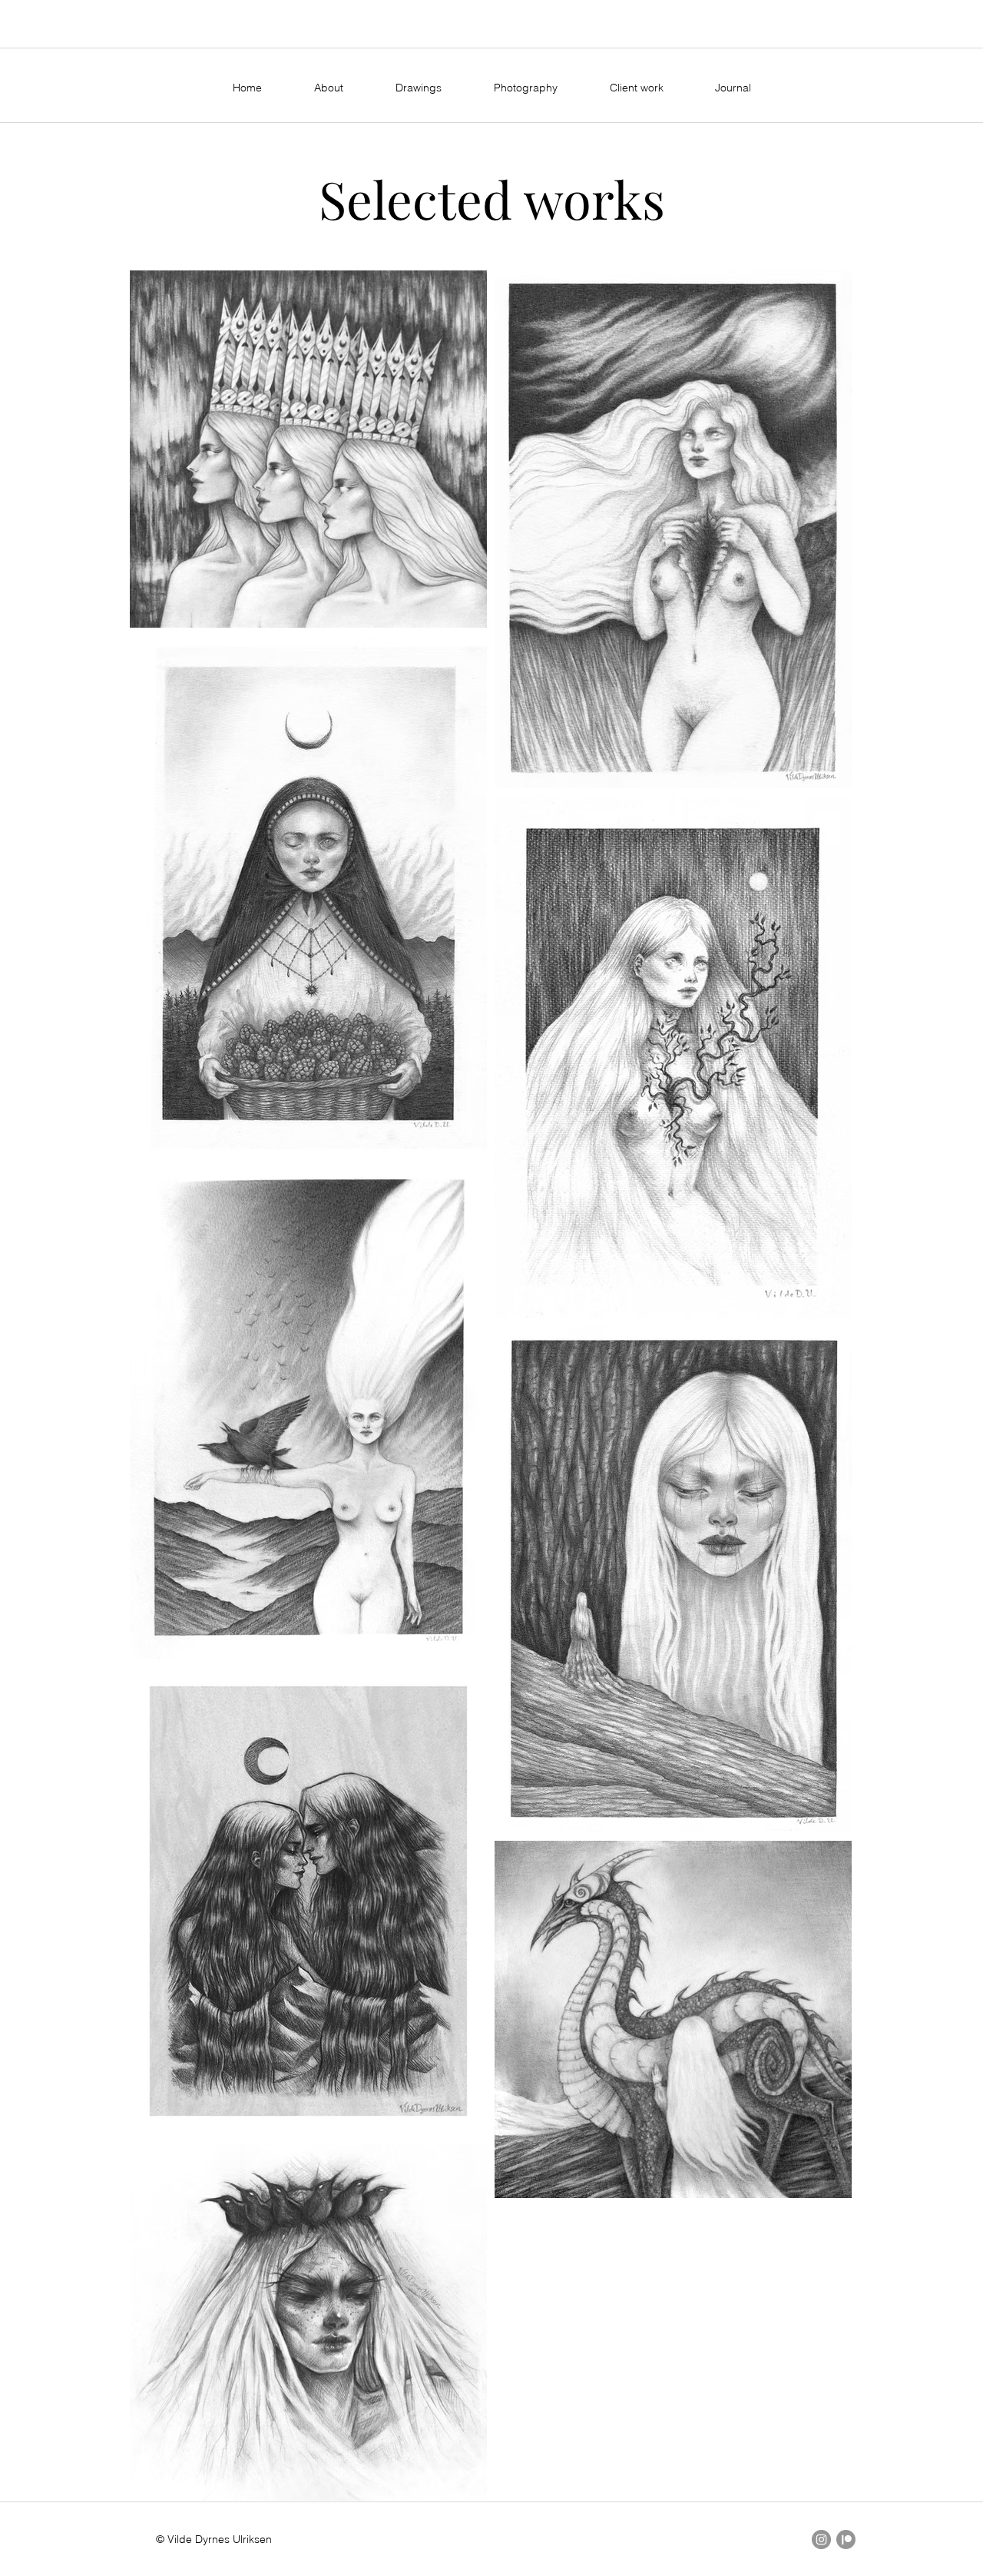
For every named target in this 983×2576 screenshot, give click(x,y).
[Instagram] (821, 2540)
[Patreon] (846, 2540)
